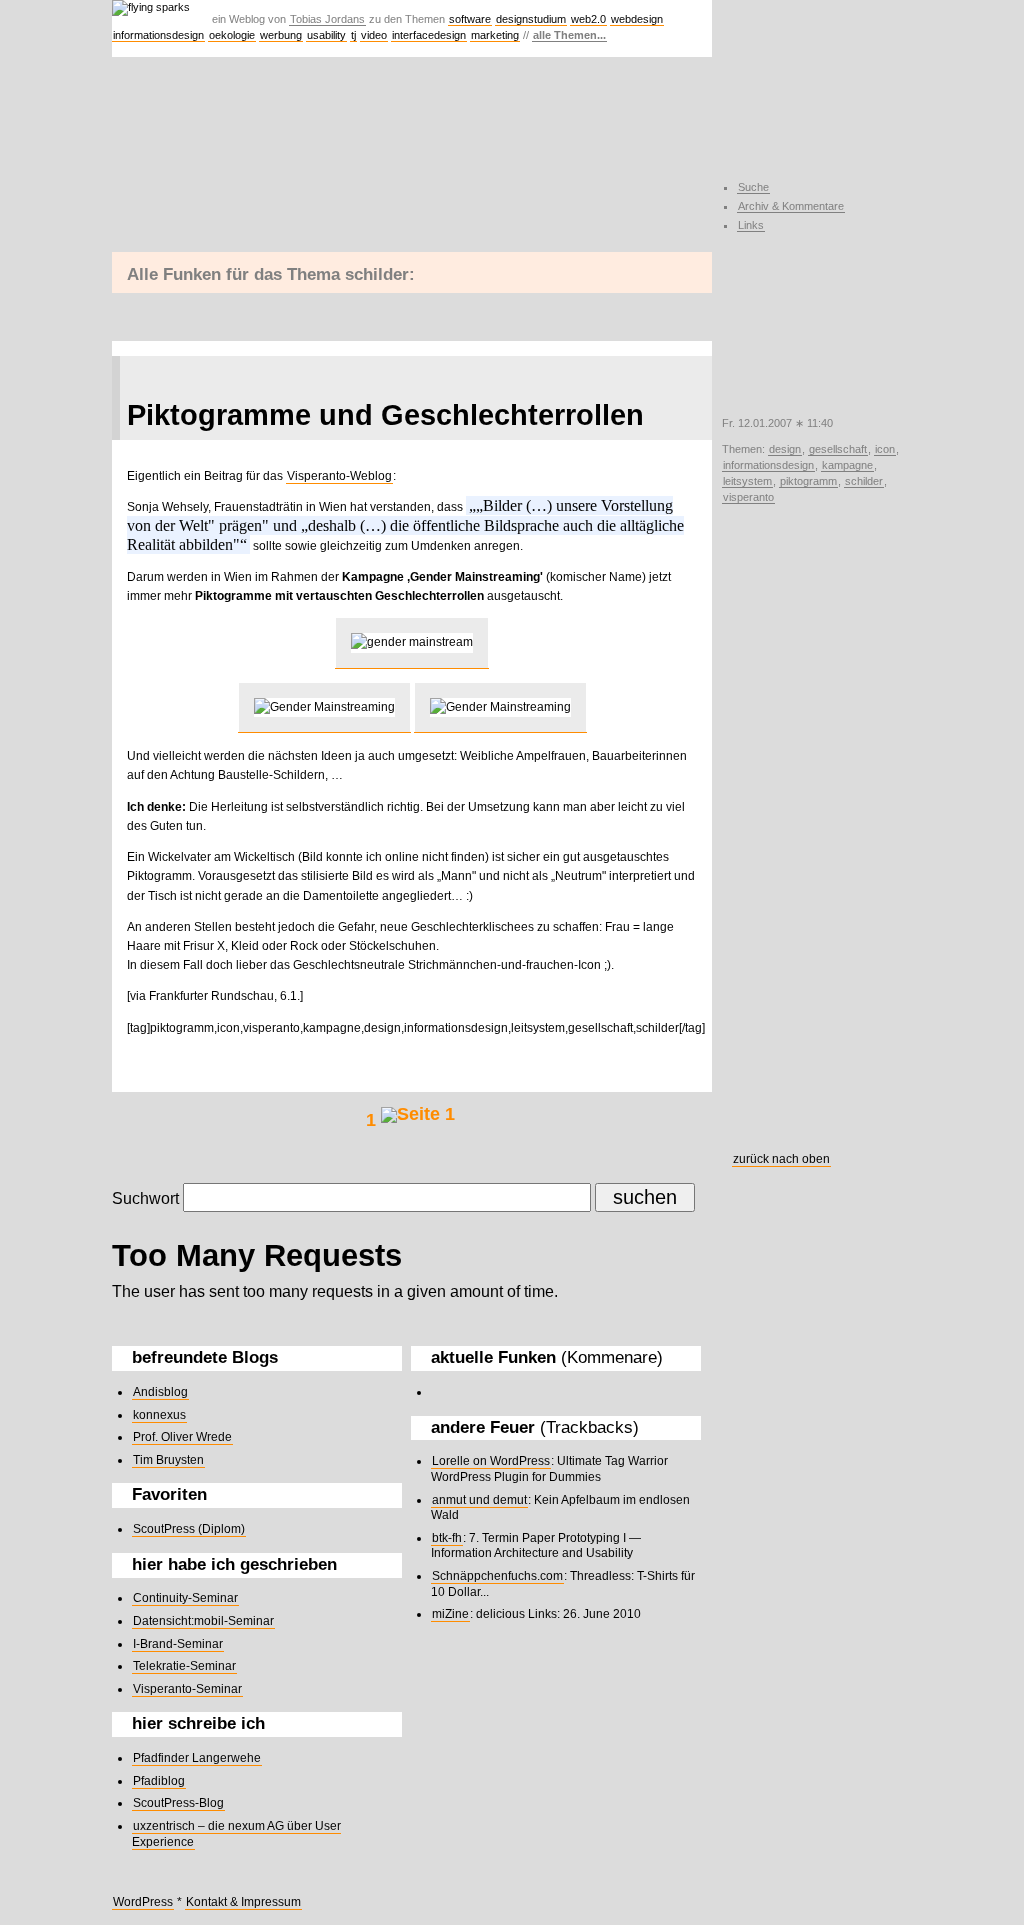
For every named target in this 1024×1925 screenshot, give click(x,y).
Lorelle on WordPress (491, 1461)
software (470, 19)
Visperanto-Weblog (339, 476)
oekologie (232, 35)
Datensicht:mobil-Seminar (203, 1621)
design (785, 449)
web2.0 (588, 19)
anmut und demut (479, 1500)
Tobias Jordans (327, 19)
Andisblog (160, 1392)
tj (353, 35)
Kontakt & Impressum (243, 1902)
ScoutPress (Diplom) (189, 1529)
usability (326, 35)
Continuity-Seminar (185, 1598)
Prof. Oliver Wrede (182, 1437)
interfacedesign (429, 35)
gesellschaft (838, 449)
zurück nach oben (781, 1159)
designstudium (531, 19)
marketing (495, 35)
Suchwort (145, 1198)
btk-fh (447, 1538)
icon (885, 449)
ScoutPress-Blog (178, 1803)
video (374, 35)
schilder (864, 481)
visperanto (748, 497)
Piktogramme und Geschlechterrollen (385, 415)
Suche (753, 187)
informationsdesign (158, 35)
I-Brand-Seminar (178, 1644)
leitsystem (747, 481)
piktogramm (808, 481)
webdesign (637, 19)
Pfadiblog (159, 1781)
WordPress (143, 1902)
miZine (450, 1614)
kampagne (847, 465)
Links (751, 225)
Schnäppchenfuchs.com (497, 1576)
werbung (281, 35)
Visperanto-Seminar (187, 1689)
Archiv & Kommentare (791, 206)
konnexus (159, 1415)
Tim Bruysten (168, 1460)
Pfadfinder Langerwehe (197, 1758)
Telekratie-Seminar (184, 1666)
